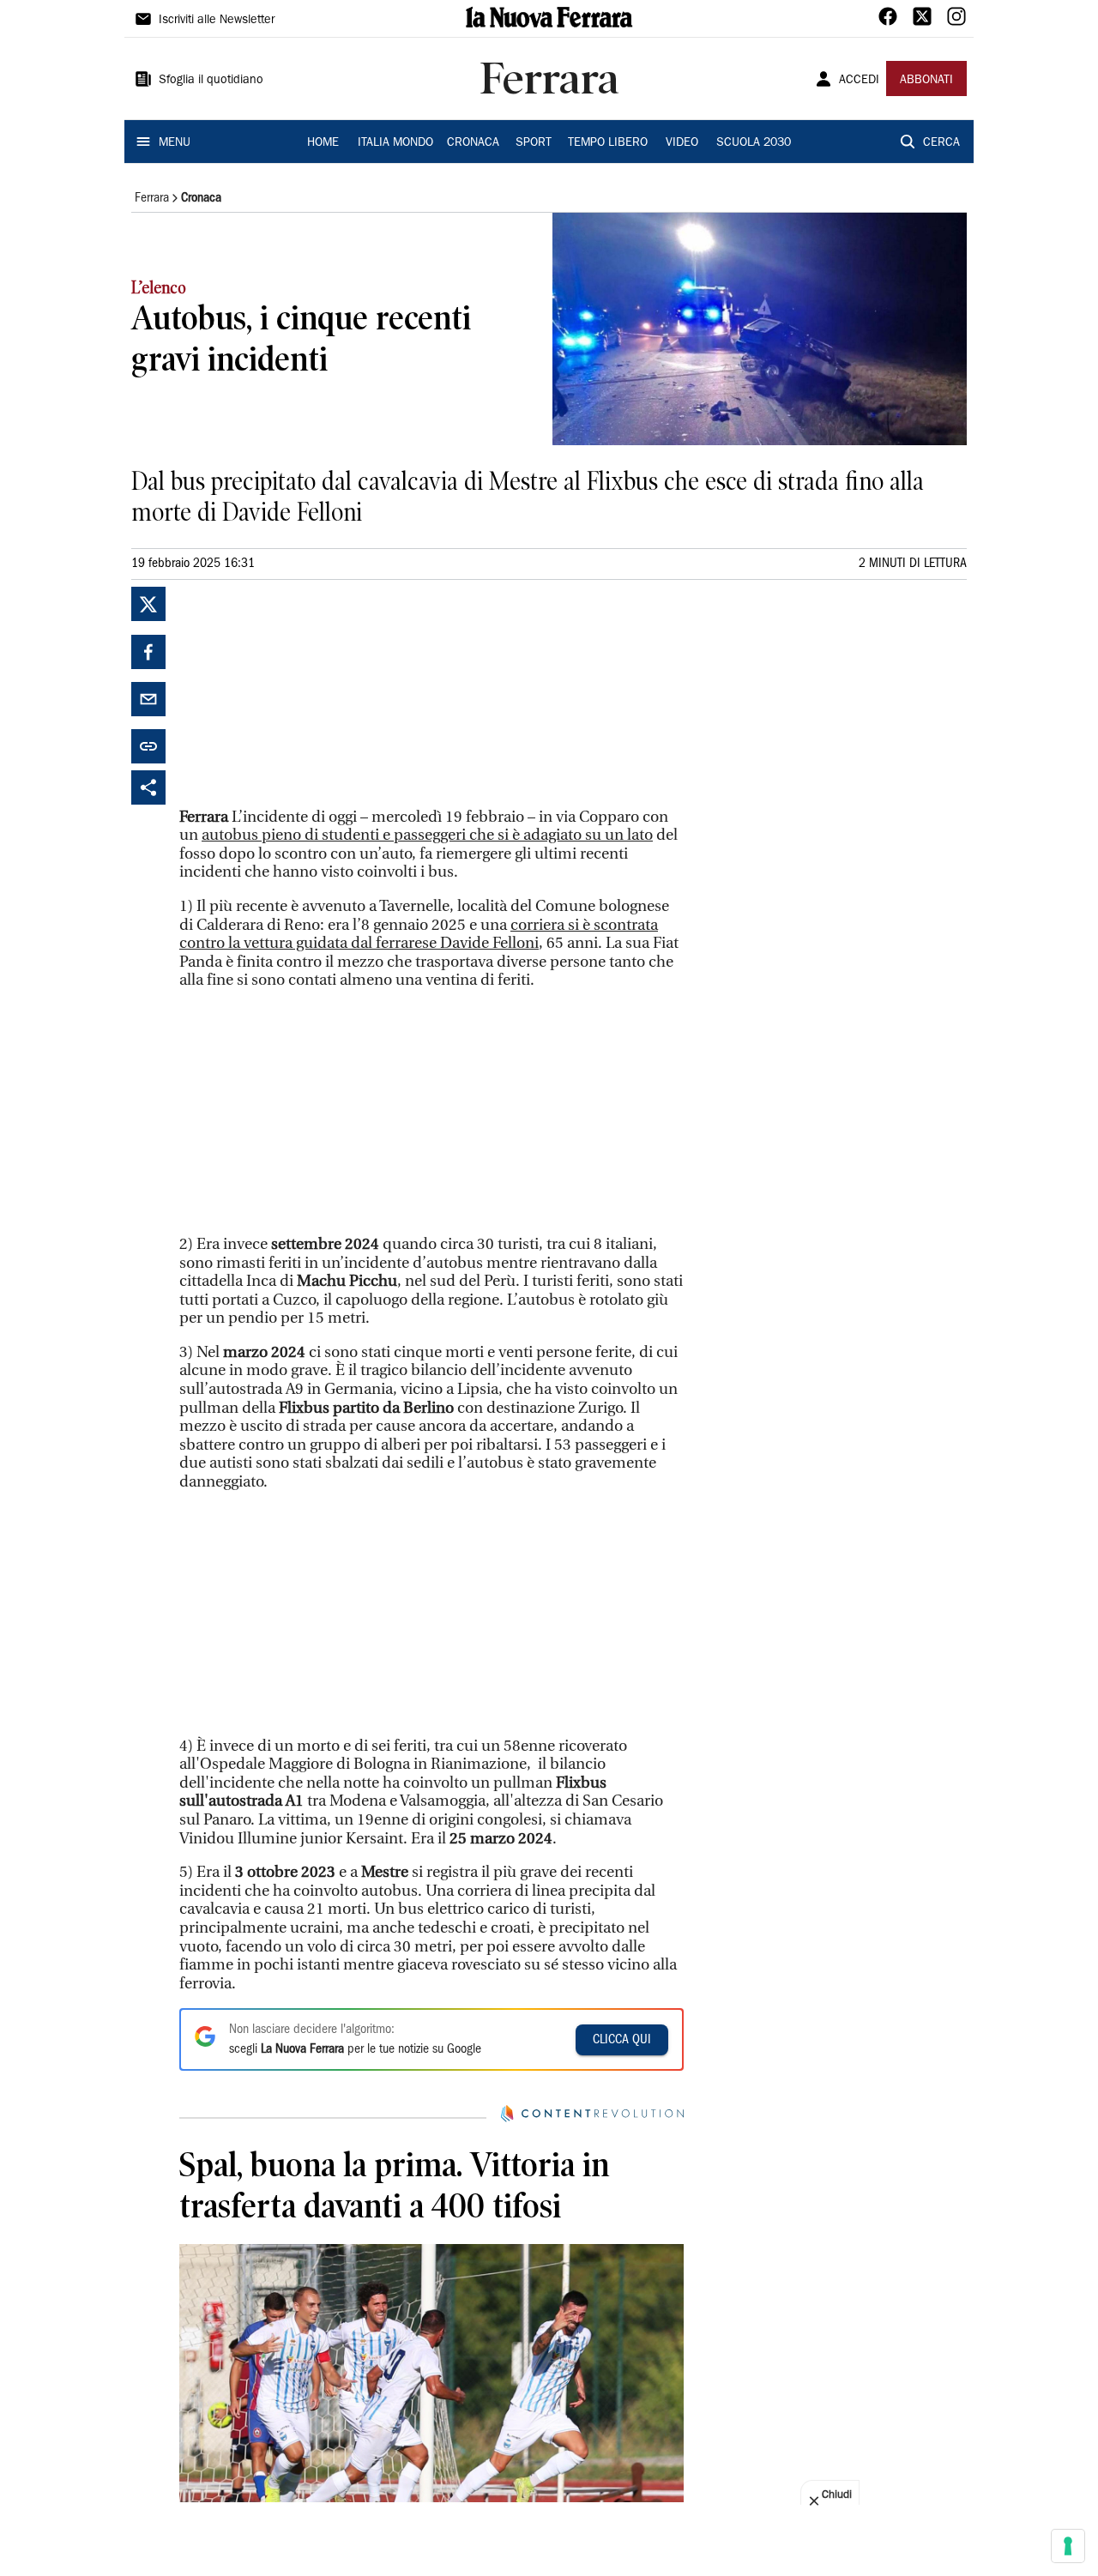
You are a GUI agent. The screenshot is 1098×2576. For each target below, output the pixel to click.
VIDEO (682, 143)
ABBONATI (926, 81)
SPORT (534, 143)
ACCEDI (859, 81)
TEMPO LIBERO (608, 143)
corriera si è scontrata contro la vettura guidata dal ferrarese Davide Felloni (419, 935)
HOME (323, 143)
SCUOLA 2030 (754, 143)
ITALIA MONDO (395, 143)
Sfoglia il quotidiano (211, 81)
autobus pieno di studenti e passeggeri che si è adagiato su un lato (427, 835)
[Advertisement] (308, 694)
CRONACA (473, 143)
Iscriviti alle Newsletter (217, 21)
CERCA (941, 143)
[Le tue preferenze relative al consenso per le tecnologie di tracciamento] (1068, 2546)
